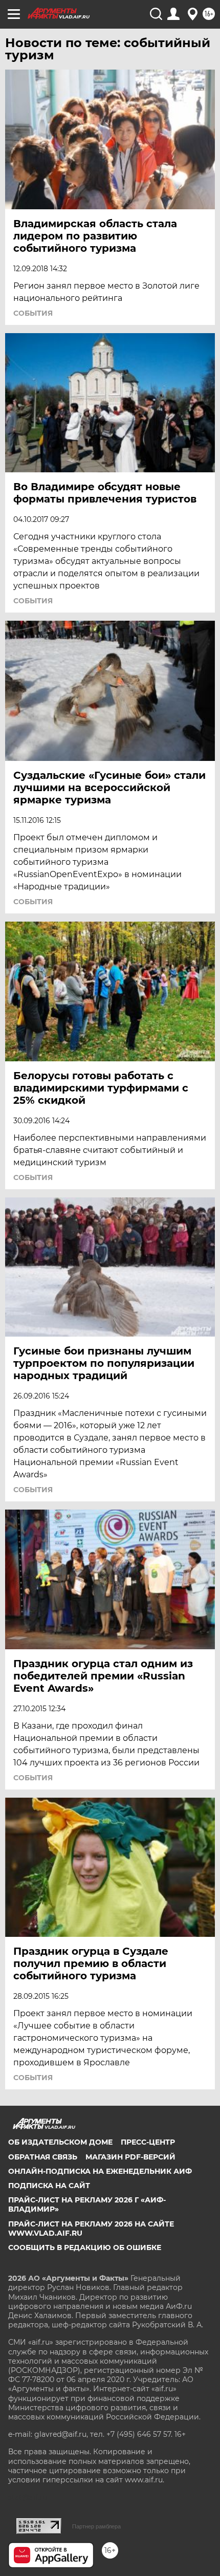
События (33, 313)
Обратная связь (43, 2157)
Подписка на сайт (49, 2186)
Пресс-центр (148, 2142)
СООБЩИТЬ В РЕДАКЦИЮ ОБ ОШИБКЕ (85, 2247)
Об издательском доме (60, 2142)
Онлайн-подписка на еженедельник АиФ (100, 2171)
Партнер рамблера (96, 2526)
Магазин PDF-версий (130, 2157)
